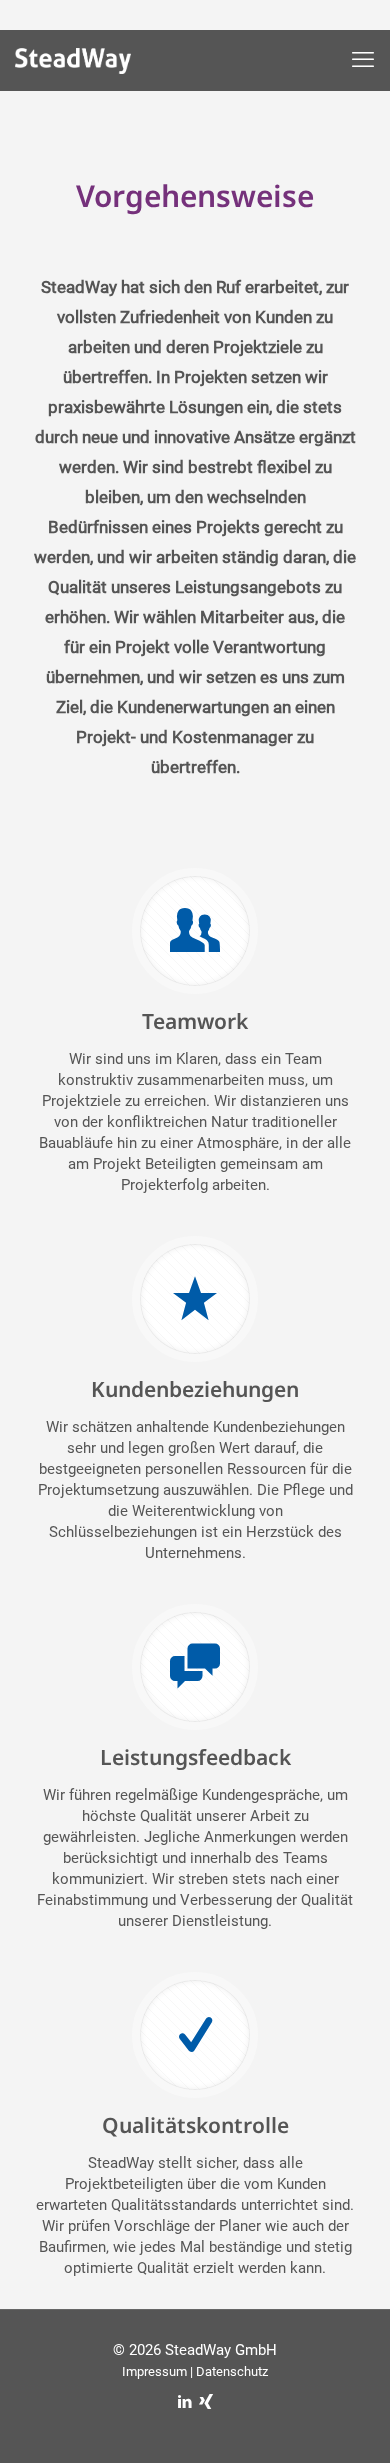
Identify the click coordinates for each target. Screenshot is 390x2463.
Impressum (154, 2371)
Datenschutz (232, 2371)
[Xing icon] (205, 2402)
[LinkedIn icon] (184, 2402)
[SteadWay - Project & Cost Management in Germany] (87, 65)
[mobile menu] (363, 60)
